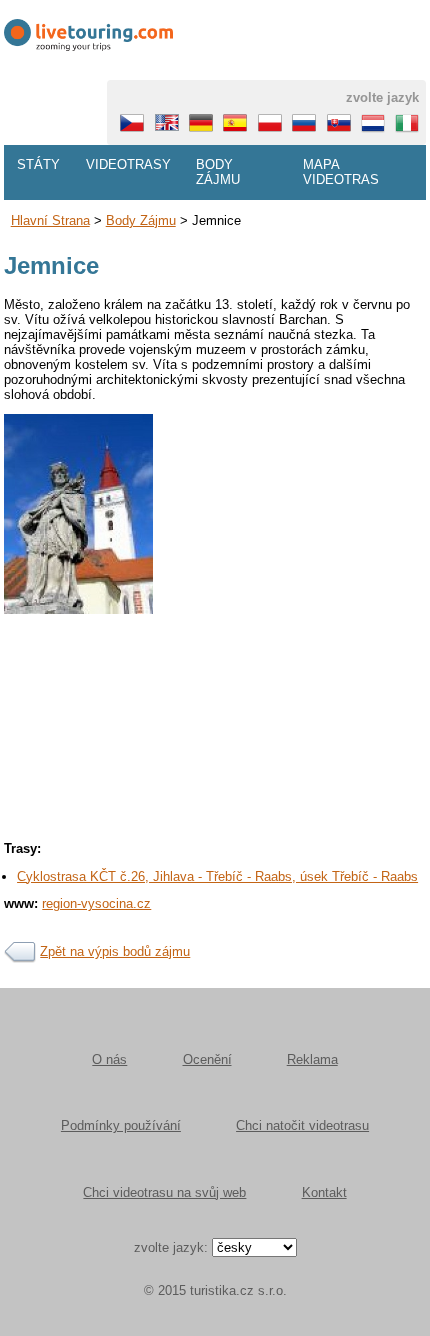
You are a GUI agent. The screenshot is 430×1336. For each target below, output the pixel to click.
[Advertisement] (215, 814)
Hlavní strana (50, 220)
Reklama (312, 1059)
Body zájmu (218, 172)
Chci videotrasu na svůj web (164, 1192)
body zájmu (141, 220)
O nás (109, 1059)
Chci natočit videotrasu (302, 1125)
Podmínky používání (121, 1125)
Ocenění (207, 1059)
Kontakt (324, 1192)
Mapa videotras (341, 172)
